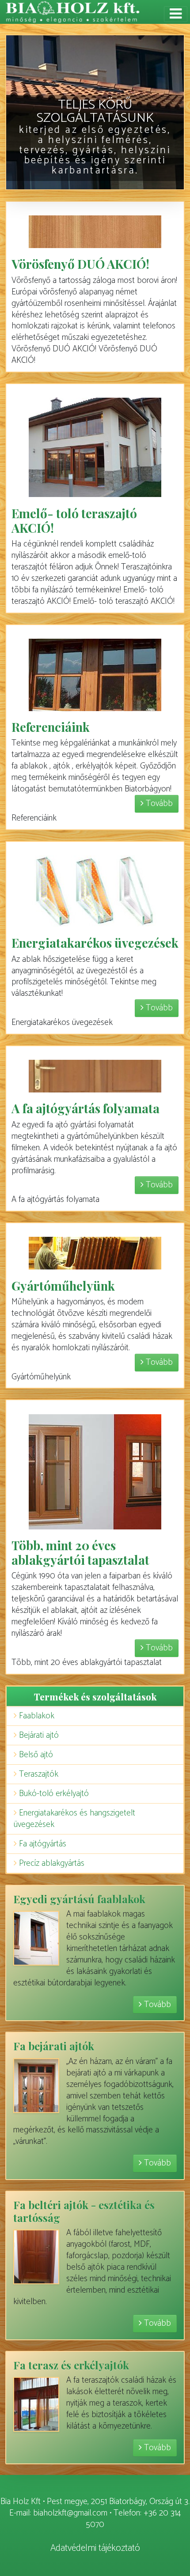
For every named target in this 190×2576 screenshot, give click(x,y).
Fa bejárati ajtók (54, 2046)
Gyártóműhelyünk (63, 1286)
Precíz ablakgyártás (52, 1863)
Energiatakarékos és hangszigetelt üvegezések (74, 1819)
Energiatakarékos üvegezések (95, 943)
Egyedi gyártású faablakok (79, 1899)
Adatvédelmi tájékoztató (95, 2548)
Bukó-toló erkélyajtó (54, 1794)
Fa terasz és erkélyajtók (71, 2365)
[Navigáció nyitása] (176, 14)
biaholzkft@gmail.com (70, 2513)
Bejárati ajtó (39, 1735)
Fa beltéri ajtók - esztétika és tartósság (84, 2211)
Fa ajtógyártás (43, 1844)
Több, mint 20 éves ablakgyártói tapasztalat (80, 1552)
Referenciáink (51, 727)
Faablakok (37, 1716)
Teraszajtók (39, 1774)
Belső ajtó (36, 1755)
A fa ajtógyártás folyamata (85, 1108)
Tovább (158, 804)
